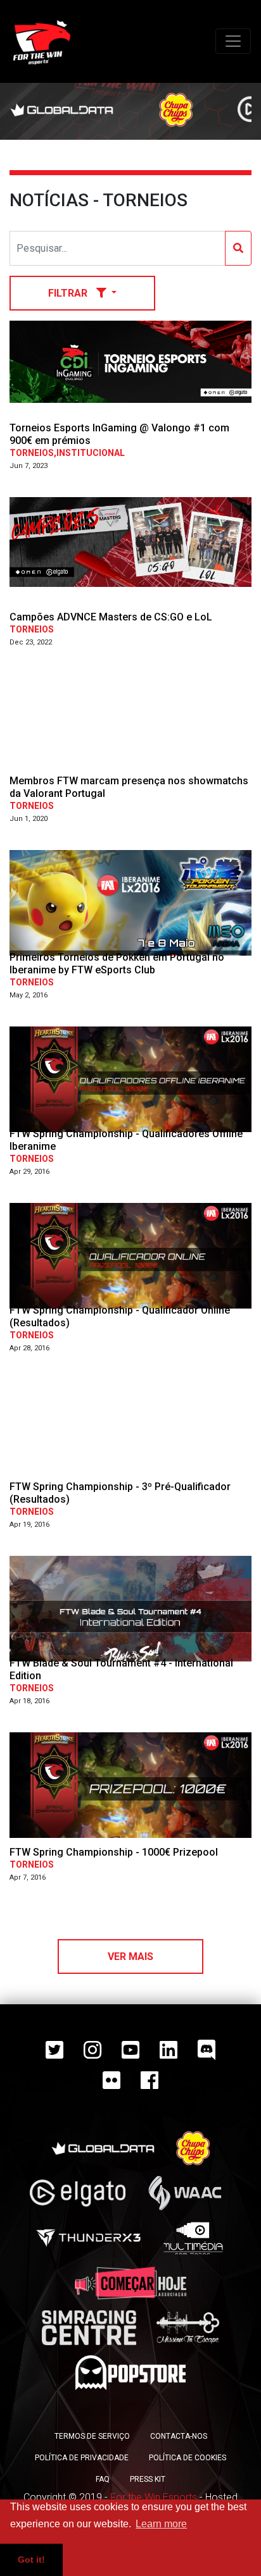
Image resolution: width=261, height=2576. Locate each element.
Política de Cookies (188, 2458)
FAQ (103, 2479)
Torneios (32, 629)
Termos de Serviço (92, 2436)
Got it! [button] (31, 2560)
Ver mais (130, 1957)
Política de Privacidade (82, 2458)
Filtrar (69, 293)
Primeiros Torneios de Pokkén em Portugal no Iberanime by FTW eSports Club (117, 963)
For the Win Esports (154, 2497)
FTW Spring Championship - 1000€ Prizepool (114, 1852)
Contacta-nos (179, 2436)
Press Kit (148, 2479)
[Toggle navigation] (233, 41)
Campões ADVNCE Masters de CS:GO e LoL (111, 617)
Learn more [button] (161, 2524)
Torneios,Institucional (67, 453)
